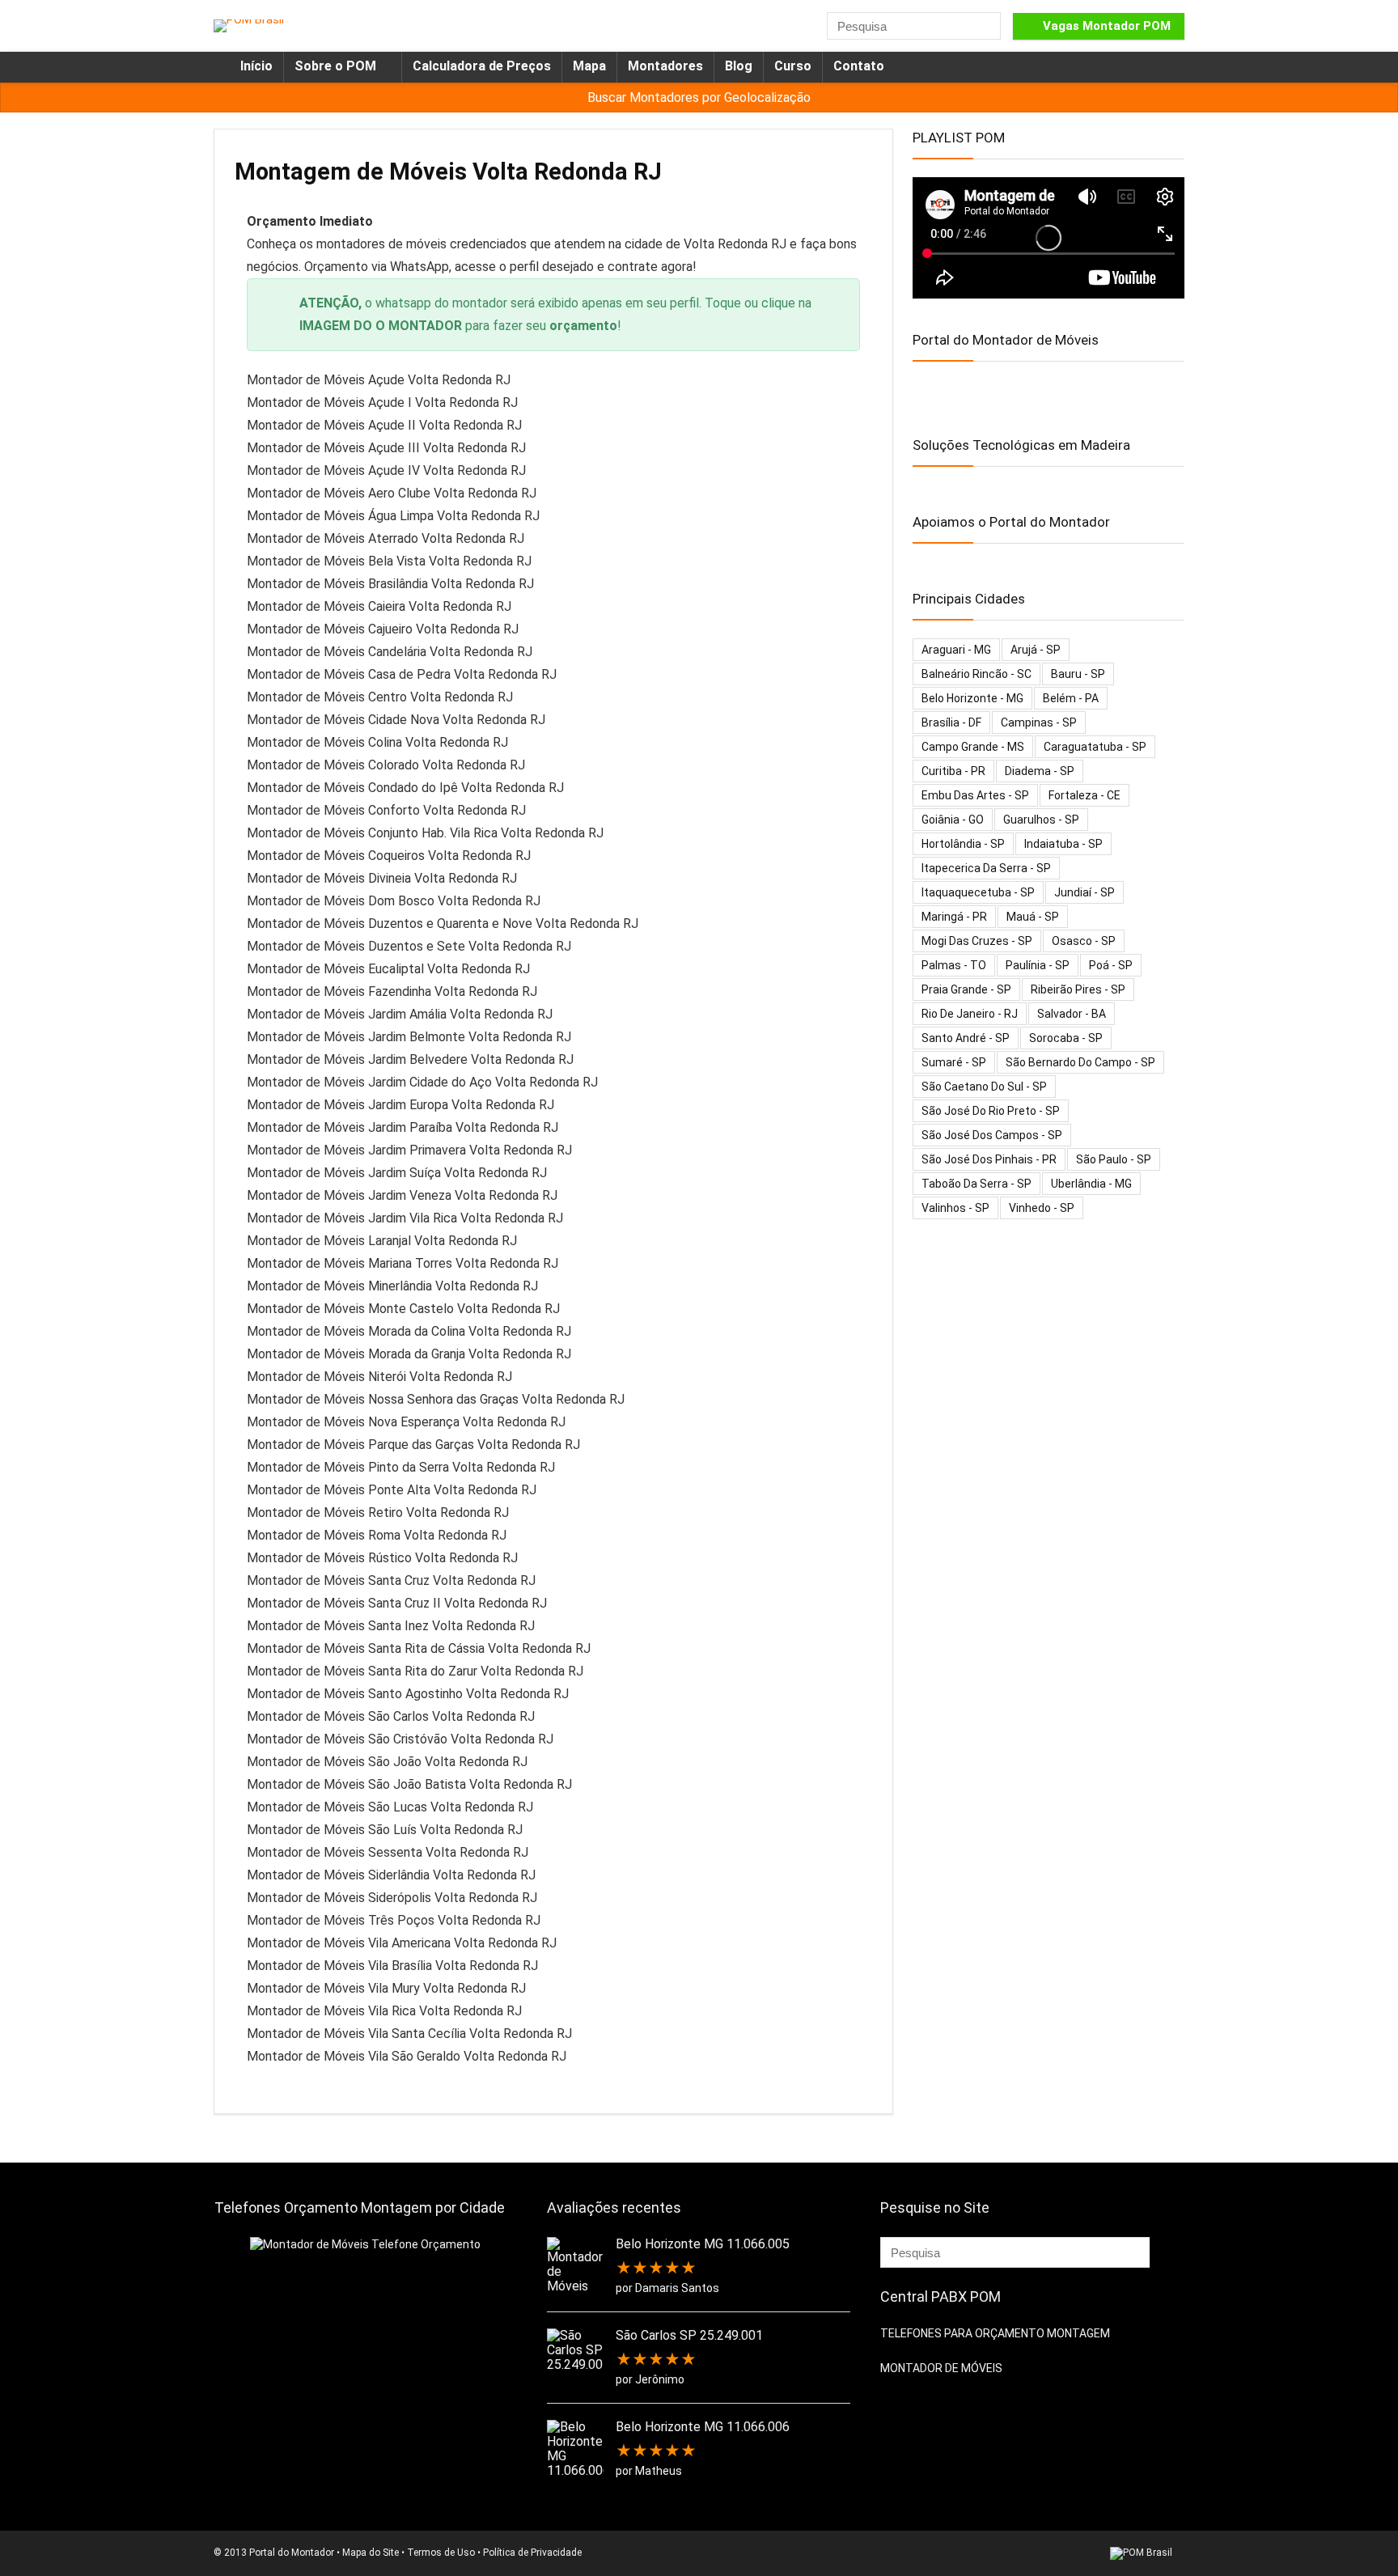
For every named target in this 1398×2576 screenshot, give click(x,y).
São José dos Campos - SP (992, 1135)
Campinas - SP (1039, 722)
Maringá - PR (954, 917)
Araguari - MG (956, 650)
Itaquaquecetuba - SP (978, 892)
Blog (739, 66)
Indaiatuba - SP (1063, 844)
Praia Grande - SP (966, 989)
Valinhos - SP (955, 1208)
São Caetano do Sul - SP (984, 1087)
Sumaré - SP (954, 1062)
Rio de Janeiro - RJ (970, 1014)
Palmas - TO (954, 965)
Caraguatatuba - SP (1095, 747)
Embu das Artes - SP (975, 795)
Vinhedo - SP (1042, 1208)
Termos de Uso (441, 2553)
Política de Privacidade (532, 2553)
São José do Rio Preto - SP (991, 1111)
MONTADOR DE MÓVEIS (941, 2368)
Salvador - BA (1072, 1014)
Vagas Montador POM (1107, 26)
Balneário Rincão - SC (976, 674)
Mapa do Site (371, 2553)
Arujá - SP (1036, 650)
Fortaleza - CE (1085, 795)
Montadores (665, 66)
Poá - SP (1111, 965)
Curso (793, 66)
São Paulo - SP (1114, 1159)
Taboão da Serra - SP (976, 1184)
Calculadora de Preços (482, 66)
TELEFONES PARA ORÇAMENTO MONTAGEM (995, 2333)
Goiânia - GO (953, 820)
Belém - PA (1071, 698)
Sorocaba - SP (1066, 1038)
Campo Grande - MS (973, 747)
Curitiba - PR (953, 771)
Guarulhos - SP (1041, 820)
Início (256, 66)
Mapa (589, 66)
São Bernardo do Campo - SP (1080, 1062)
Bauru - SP (1078, 674)
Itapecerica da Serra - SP (986, 868)
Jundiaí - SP (1085, 892)
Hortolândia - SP (963, 844)
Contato (859, 66)
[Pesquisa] (987, 26)
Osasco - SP (1084, 941)
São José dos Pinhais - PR (989, 1159)
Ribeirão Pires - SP (1078, 989)
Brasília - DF (951, 722)
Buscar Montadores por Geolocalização (699, 97)
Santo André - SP (966, 1038)
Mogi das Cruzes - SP (977, 941)
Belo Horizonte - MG (972, 698)
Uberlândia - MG (1091, 1184)
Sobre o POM (335, 66)
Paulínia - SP (1038, 965)
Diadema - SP (1040, 771)
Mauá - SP (1033, 917)
